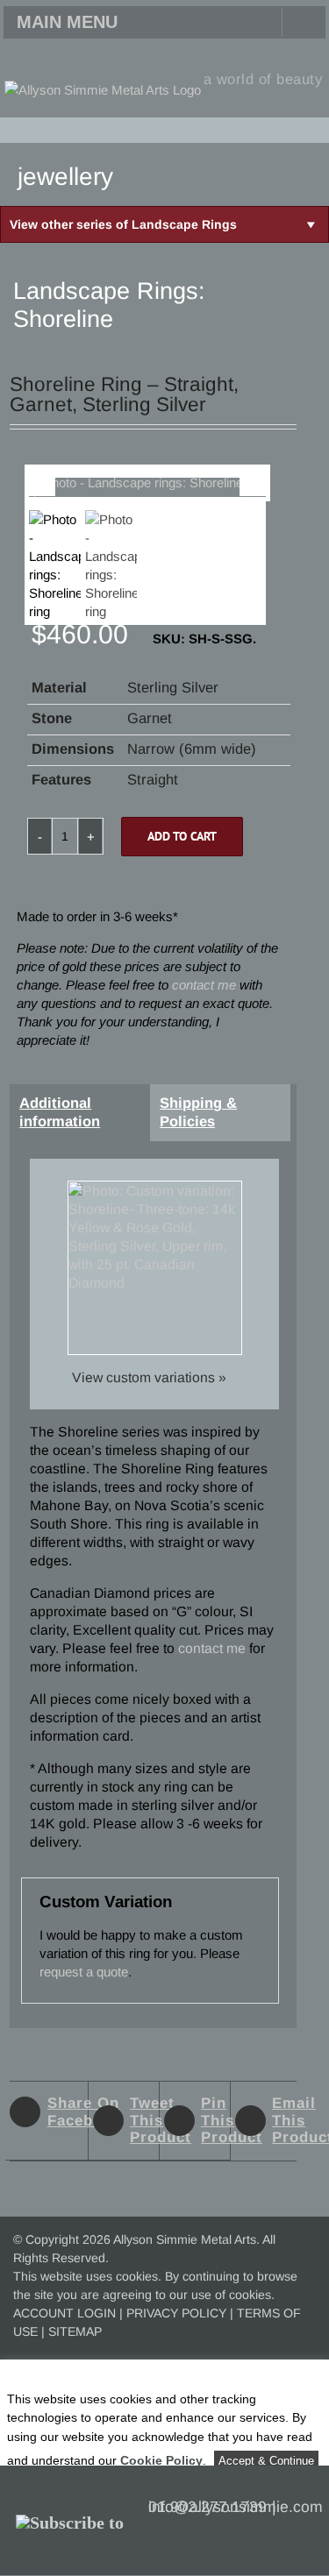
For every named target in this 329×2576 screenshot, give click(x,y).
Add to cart (182, 836)
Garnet (150, 718)
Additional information (60, 1112)
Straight (153, 779)
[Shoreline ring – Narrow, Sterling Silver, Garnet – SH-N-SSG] (148, 492)
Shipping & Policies (198, 1112)
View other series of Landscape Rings (123, 224)
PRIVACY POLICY (176, 2313)
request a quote (84, 1972)
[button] (312, 129)
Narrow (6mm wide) (192, 749)
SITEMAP (75, 2331)
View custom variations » (149, 1377)
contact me (204, 985)
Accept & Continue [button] (266, 2461)
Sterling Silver (173, 687)
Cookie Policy (161, 2460)
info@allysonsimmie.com (236, 2507)
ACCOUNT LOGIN (64, 2313)
